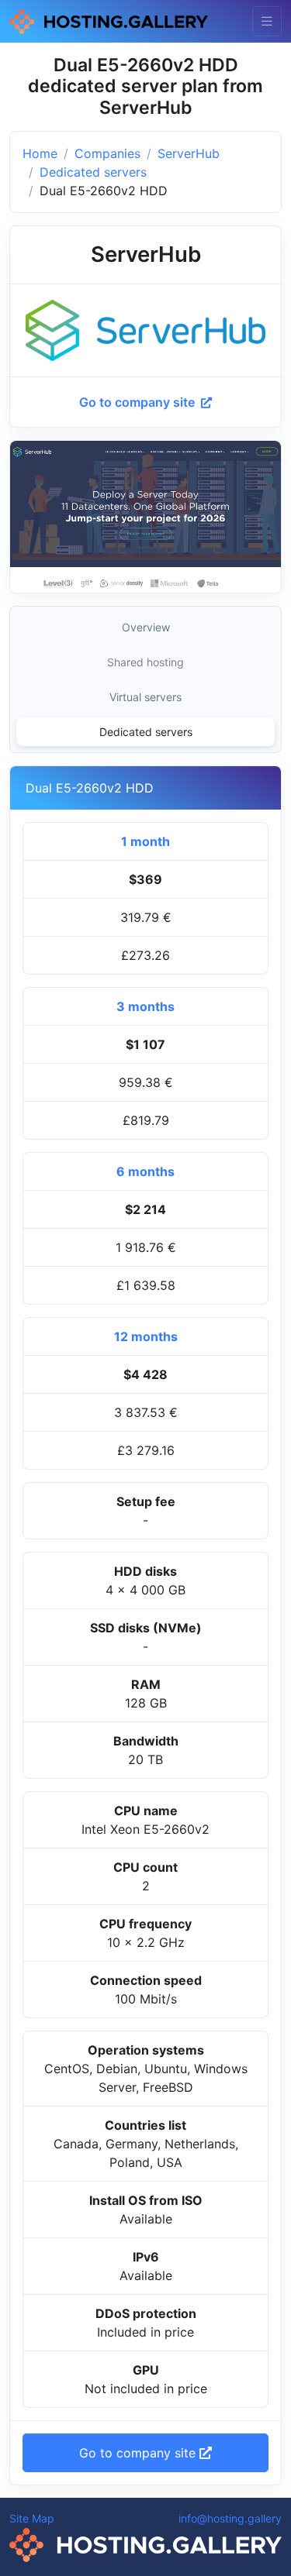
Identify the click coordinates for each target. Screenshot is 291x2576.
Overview (146, 627)
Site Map (32, 2518)
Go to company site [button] (139, 2453)
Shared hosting (145, 662)
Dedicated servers (93, 172)
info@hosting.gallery (230, 2518)
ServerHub (189, 153)
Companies (107, 153)
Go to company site (139, 402)
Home (40, 153)
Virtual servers (145, 697)
